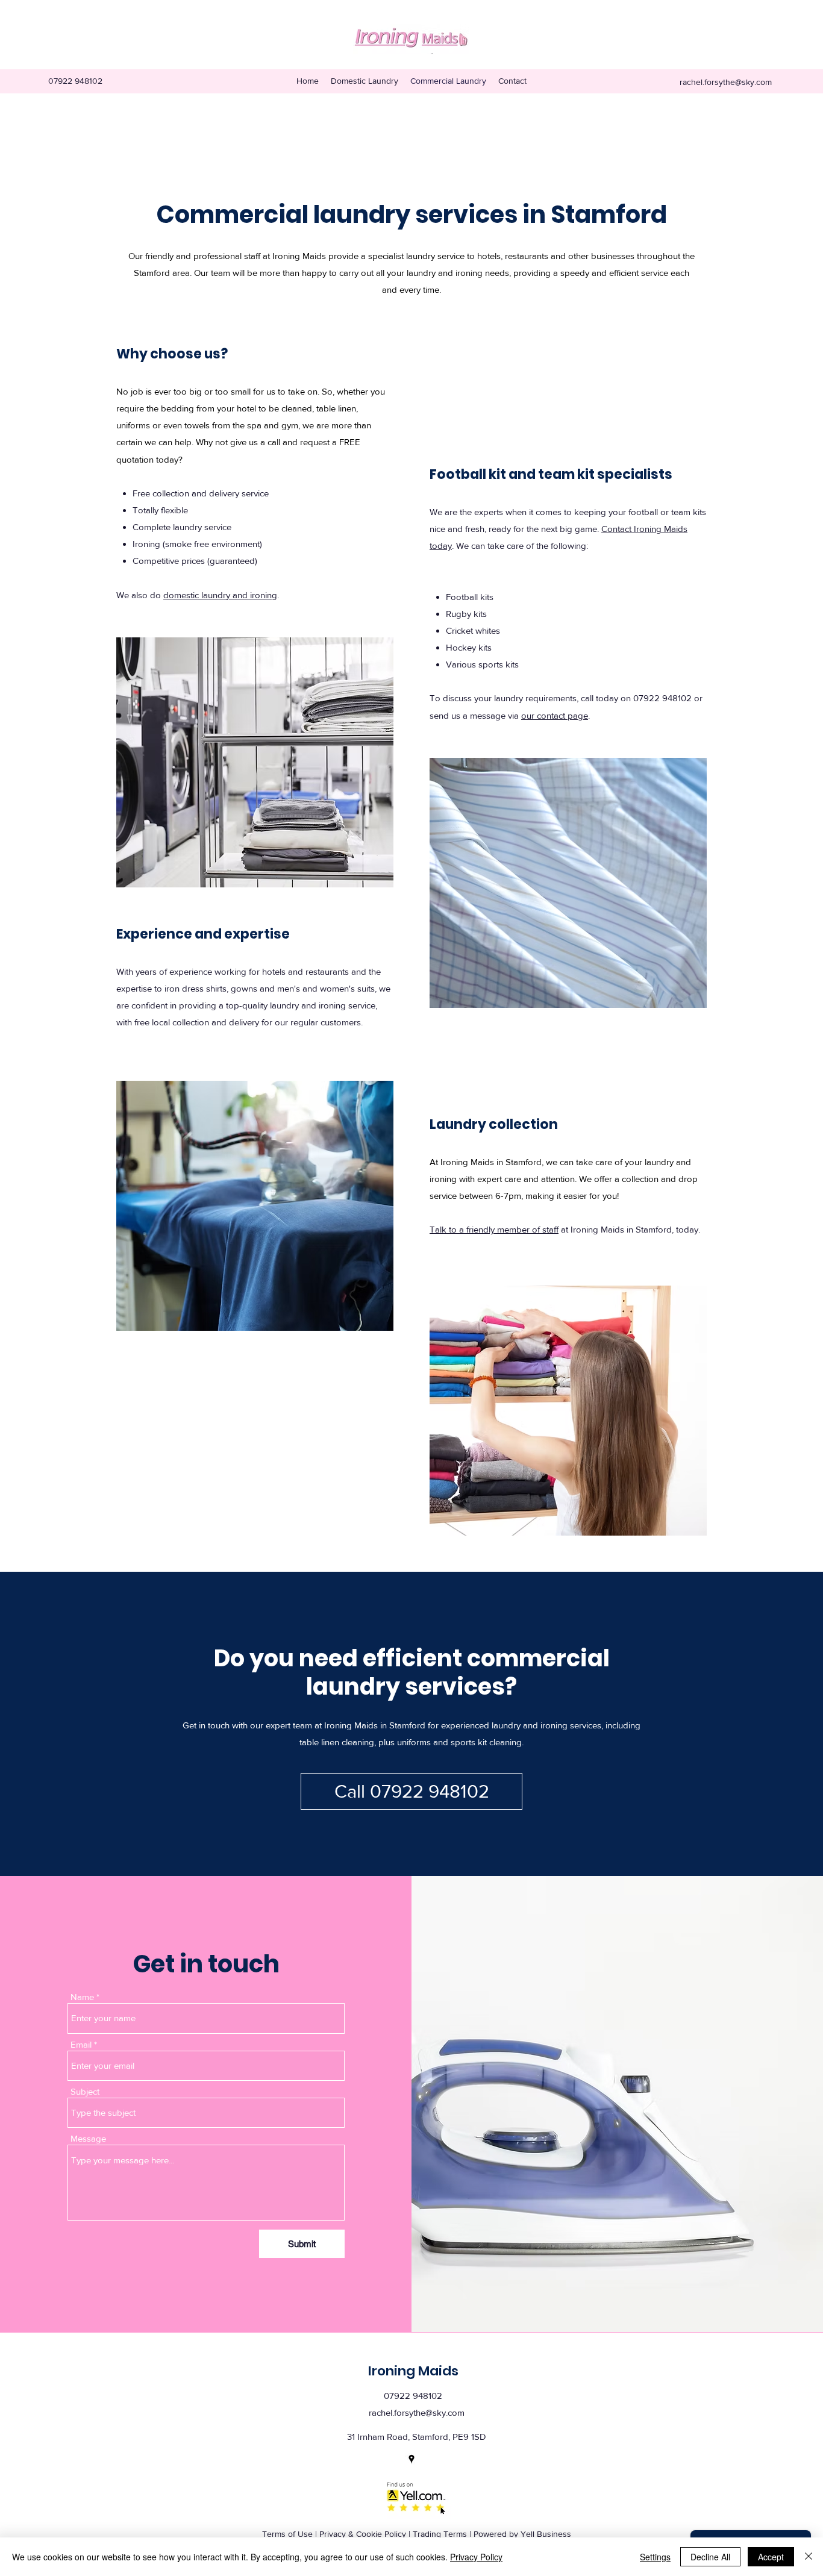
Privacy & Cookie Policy (363, 2534)
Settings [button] (655, 2557)
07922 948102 (662, 698)
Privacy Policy (476, 2557)
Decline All (710, 2557)
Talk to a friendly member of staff (494, 1229)
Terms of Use (287, 2534)
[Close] (809, 2557)
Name (82, 1997)
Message (88, 2138)
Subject (85, 2091)
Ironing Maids (413, 2371)
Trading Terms (440, 2534)
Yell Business (546, 2534)
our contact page (555, 715)
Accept (771, 2557)
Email (81, 2044)
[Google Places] (411, 2459)
